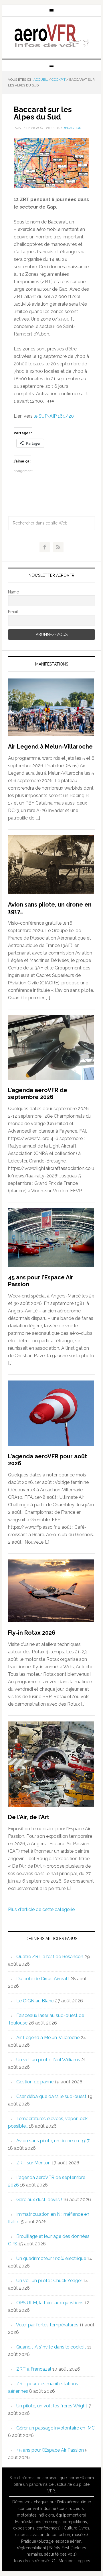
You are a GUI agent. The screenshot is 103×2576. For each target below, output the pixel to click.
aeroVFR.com (81, 2478)
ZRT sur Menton (33, 2163)
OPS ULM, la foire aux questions (50, 2303)
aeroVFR (51, 35)
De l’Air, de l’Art (29, 1817)
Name (13, 592)
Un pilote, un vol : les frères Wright (52, 2406)
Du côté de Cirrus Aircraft (43, 1979)
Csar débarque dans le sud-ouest (51, 2096)
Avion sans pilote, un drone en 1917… (54, 2141)
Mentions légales (74, 2561)
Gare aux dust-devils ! (39, 2200)
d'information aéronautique (42, 2478)
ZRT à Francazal (34, 2369)
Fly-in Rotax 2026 (32, 1633)
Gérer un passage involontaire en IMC (56, 2428)
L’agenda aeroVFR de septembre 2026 (38, 1094)
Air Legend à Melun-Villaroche (50, 747)
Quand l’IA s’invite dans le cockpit (51, 2347)
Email (13, 612)
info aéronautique (75, 2502)
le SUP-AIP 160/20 (54, 416)
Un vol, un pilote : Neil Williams (48, 2060)
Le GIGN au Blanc (35, 2001)
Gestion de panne (35, 2082)
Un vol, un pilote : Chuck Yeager (49, 2281)
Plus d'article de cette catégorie (41, 1909)
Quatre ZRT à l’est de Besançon (50, 1957)
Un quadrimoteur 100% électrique (51, 2258)
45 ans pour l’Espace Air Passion (50, 2450)
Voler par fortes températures (47, 2325)
